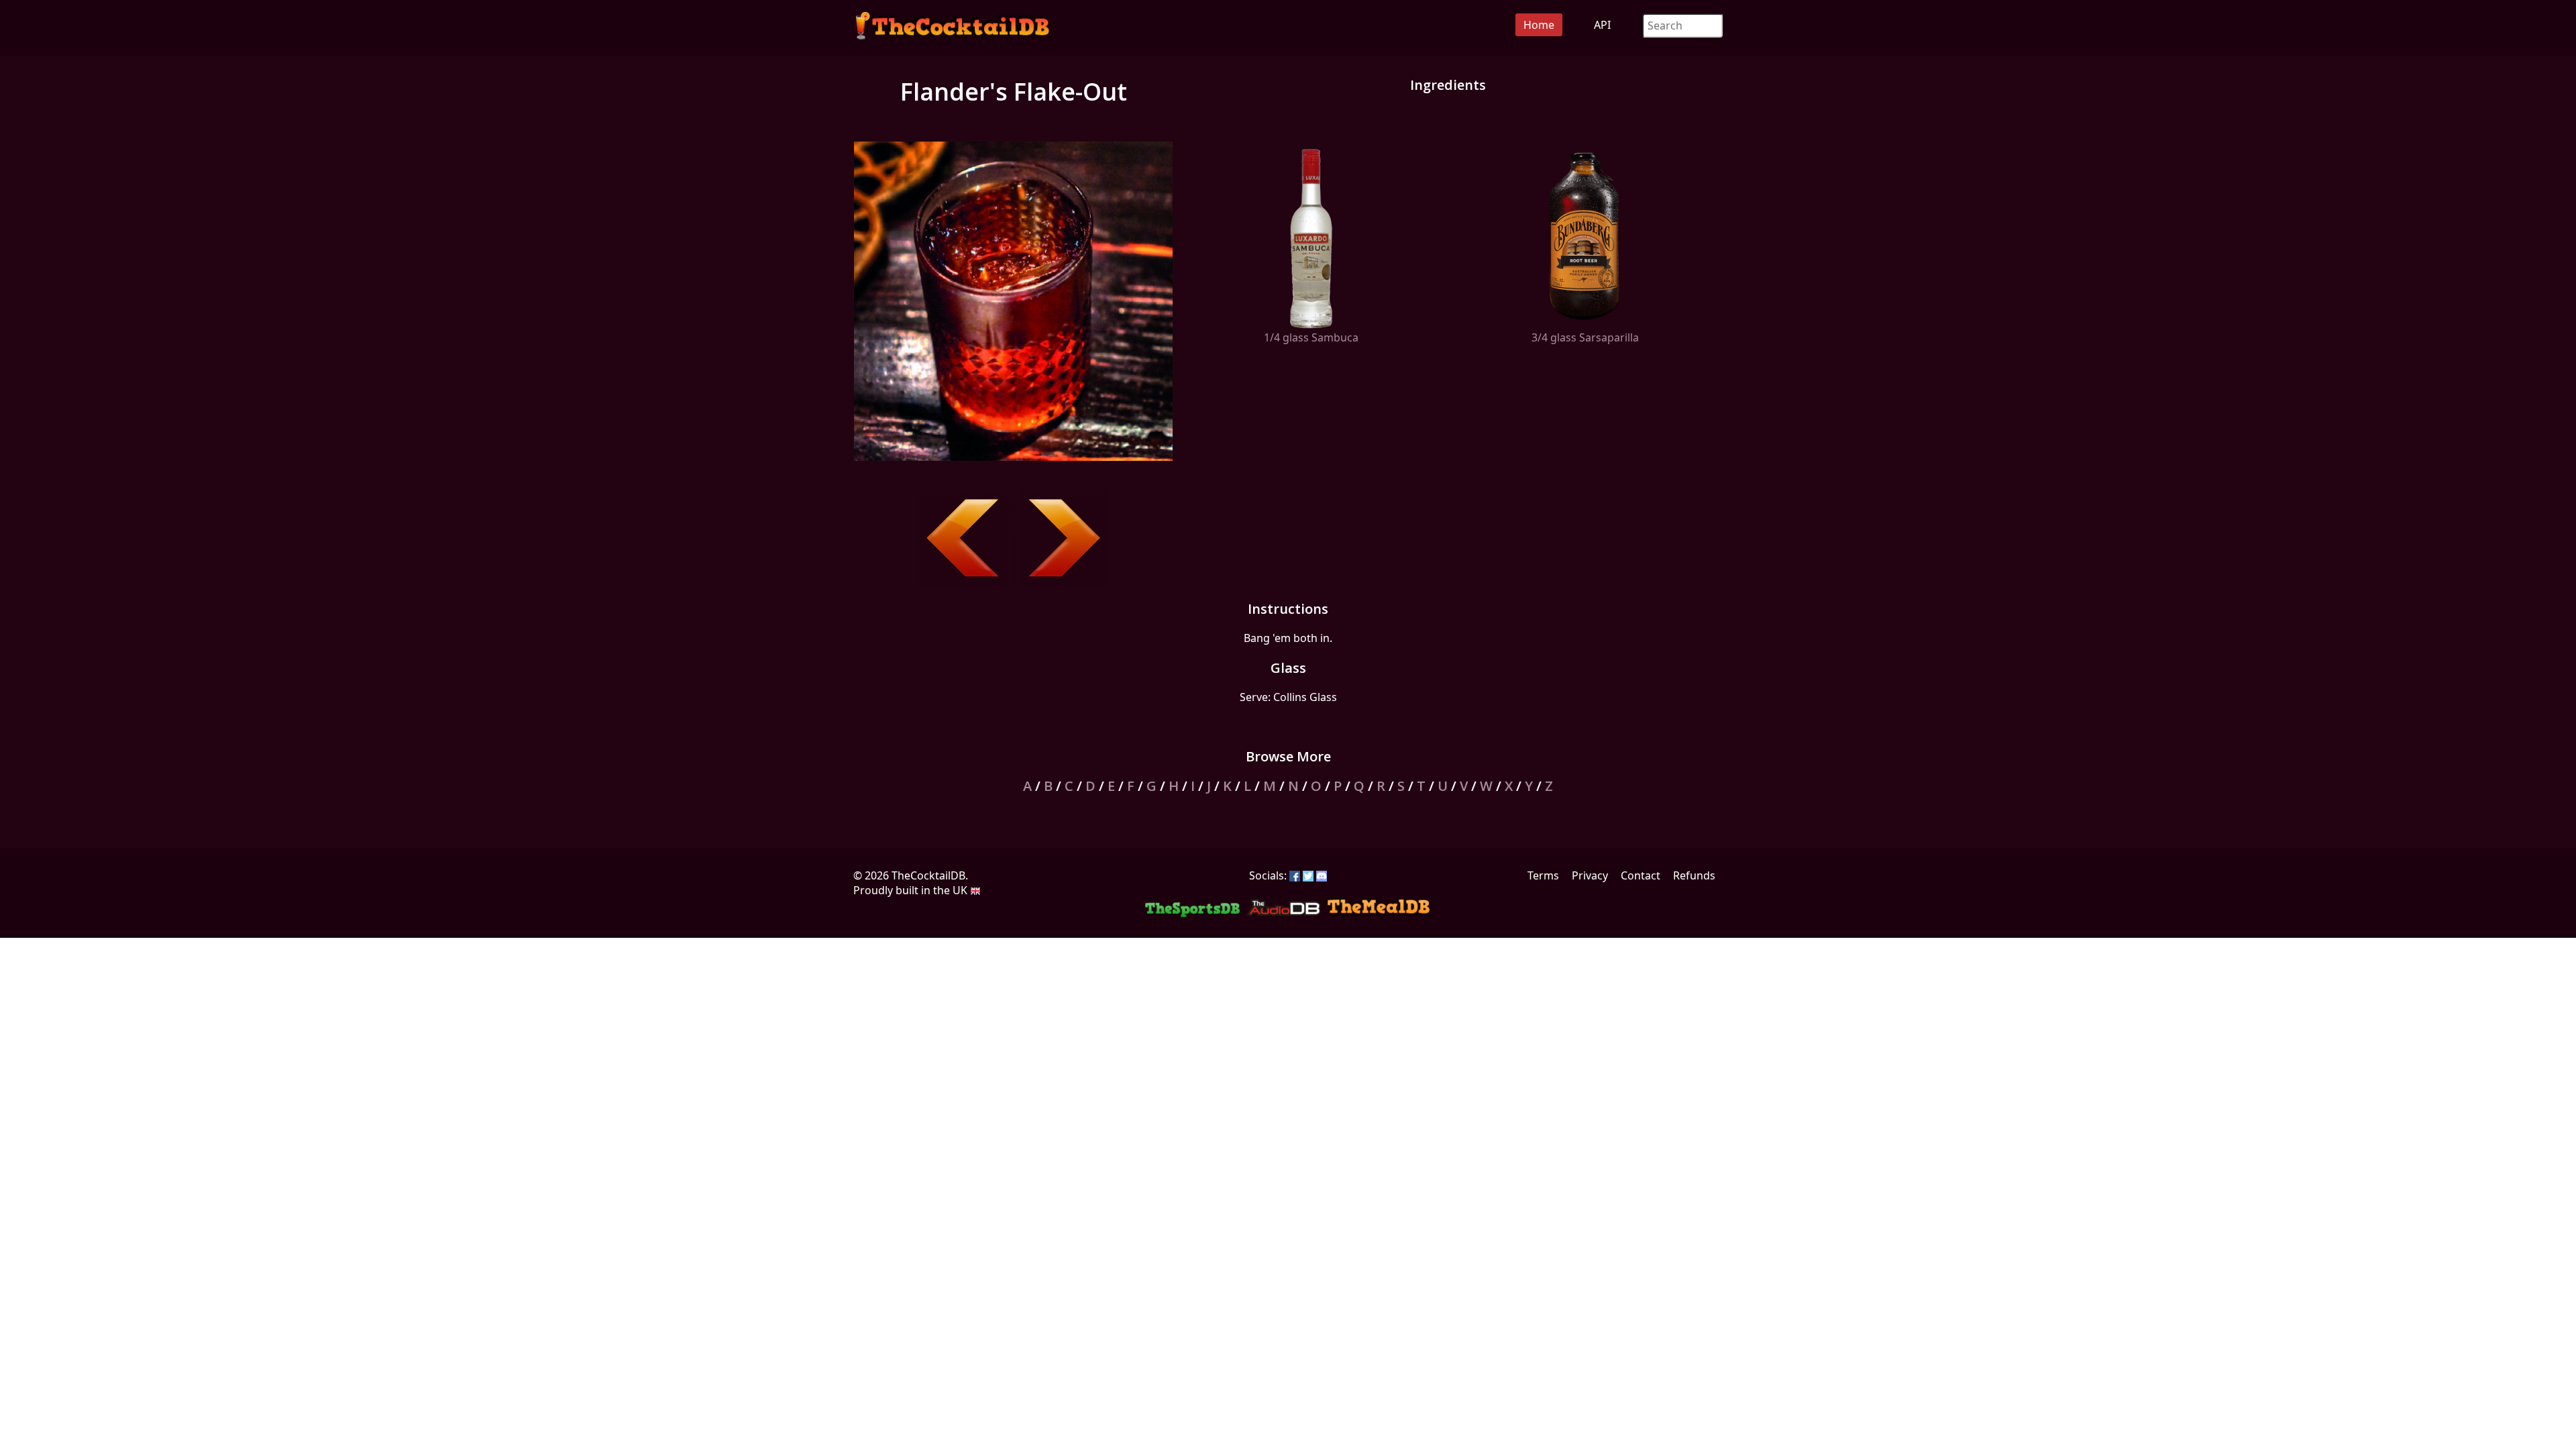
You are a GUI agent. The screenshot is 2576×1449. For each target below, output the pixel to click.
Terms (1543, 875)
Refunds (1694, 875)
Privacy (1590, 875)
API (1602, 25)
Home (1539, 25)
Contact (1641, 875)
